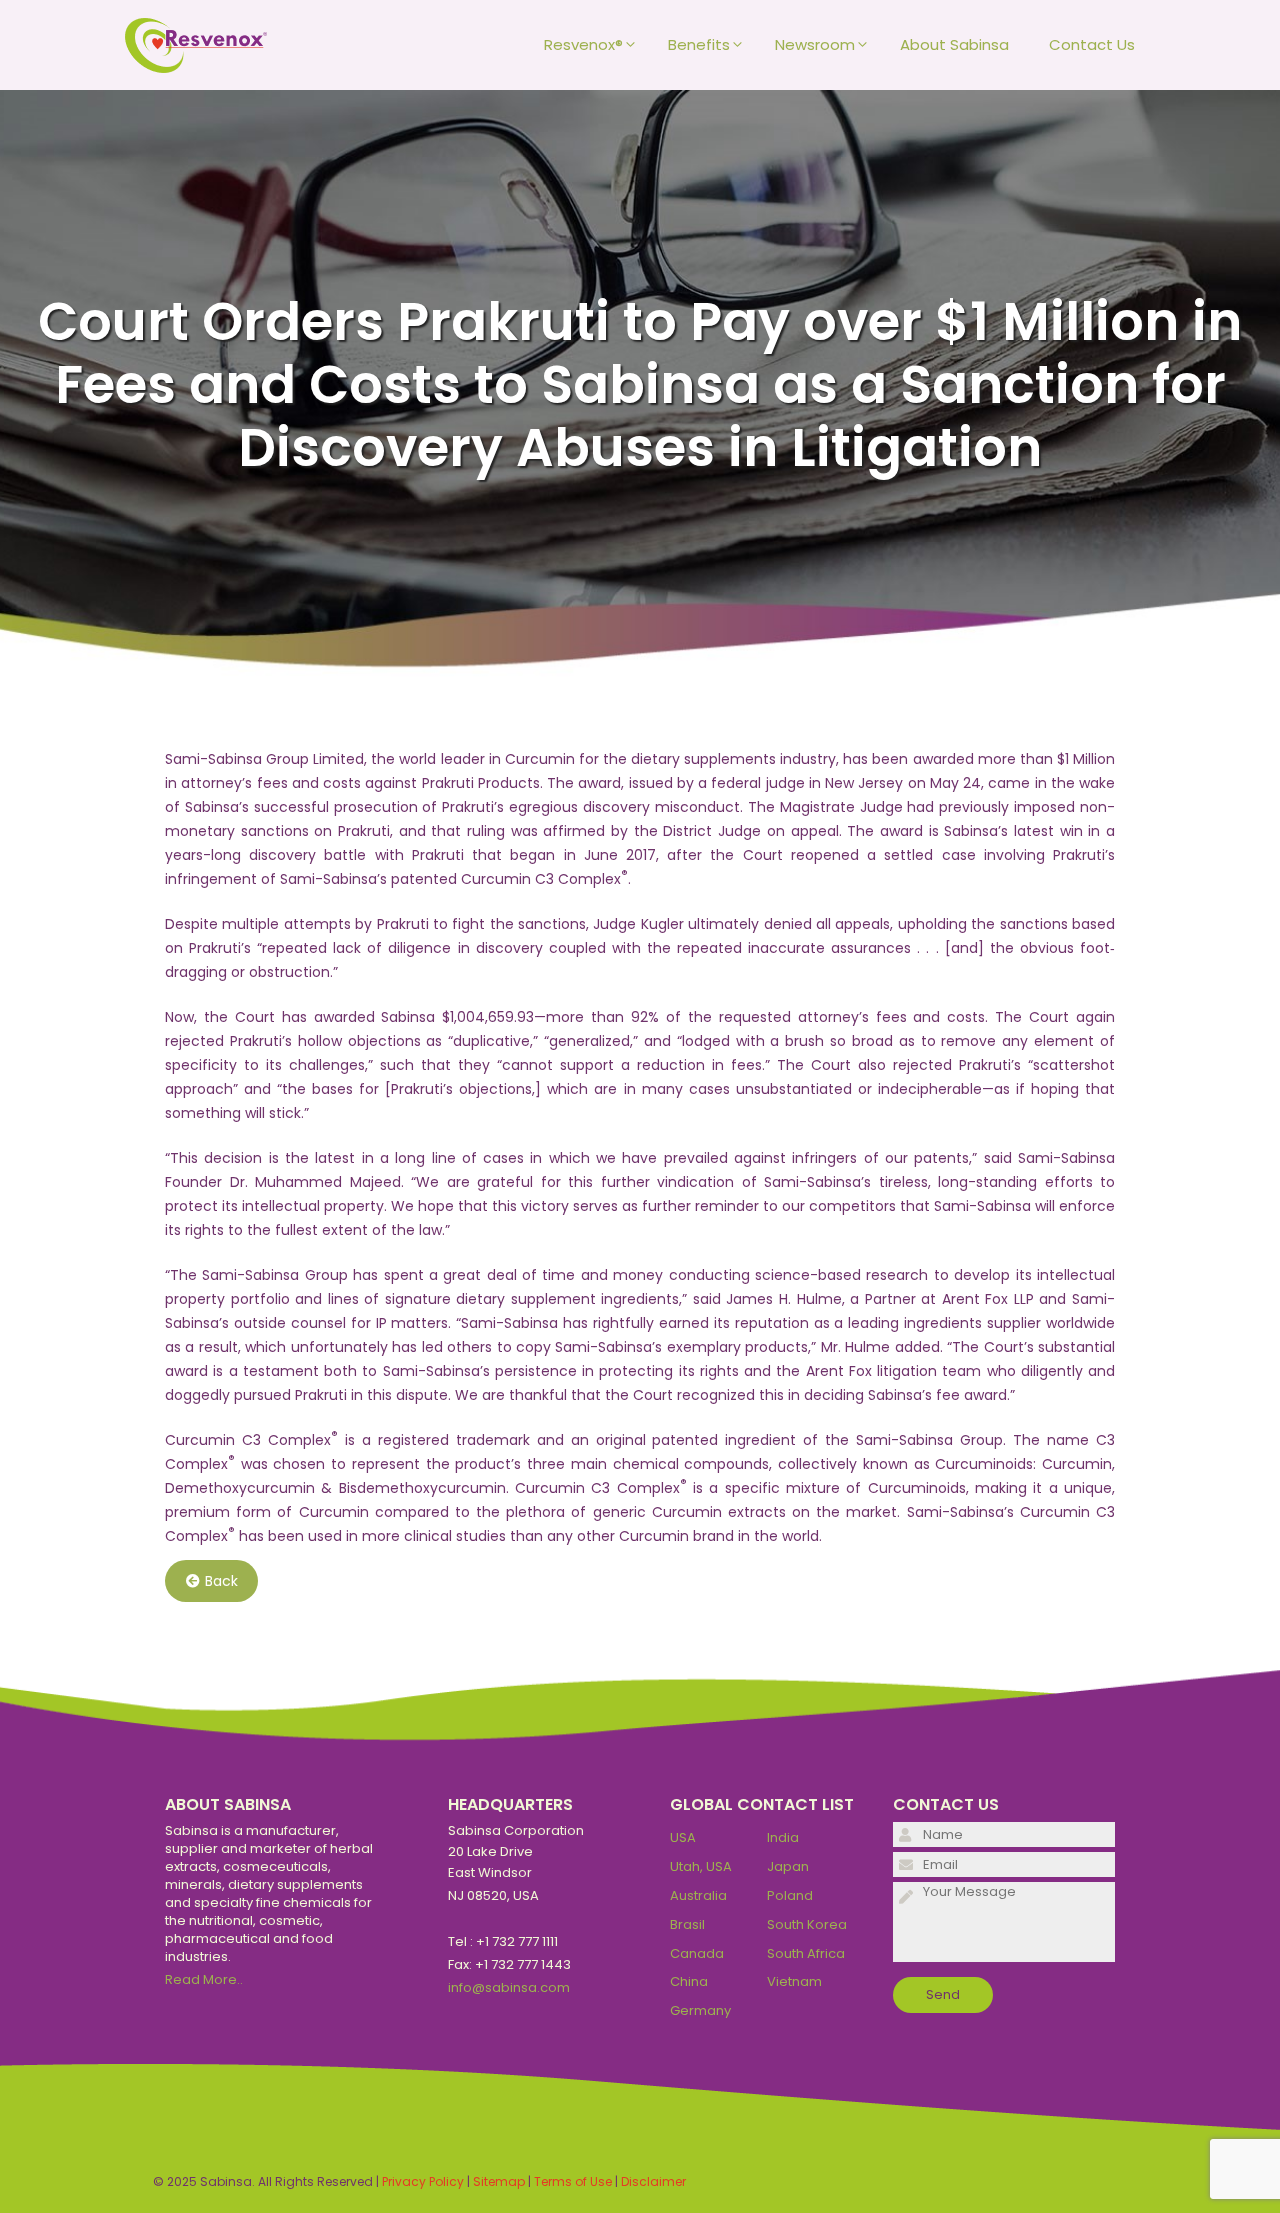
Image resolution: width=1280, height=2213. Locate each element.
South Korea (807, 1924)
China (689, 1981)
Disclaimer (653, 2181)
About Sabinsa (954, 44)
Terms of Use (573, 2181)
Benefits (699, 44)
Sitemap (499, 2181)
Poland (790, 1895)
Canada (697, 1953)
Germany (700, 2010)
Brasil (687, 1924)
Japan (788, 1866)
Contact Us (1092, 44)
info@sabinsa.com (509, 1987)
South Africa (806, 1953)
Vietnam (794, 1981)
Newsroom (815, 44)
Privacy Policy (423, 2181)
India (783, 1837)
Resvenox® (583, 44)
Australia (698, 1895)
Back (221, 1581)
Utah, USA (701, 1866)
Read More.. (204, 1979)
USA (683, 1837)
